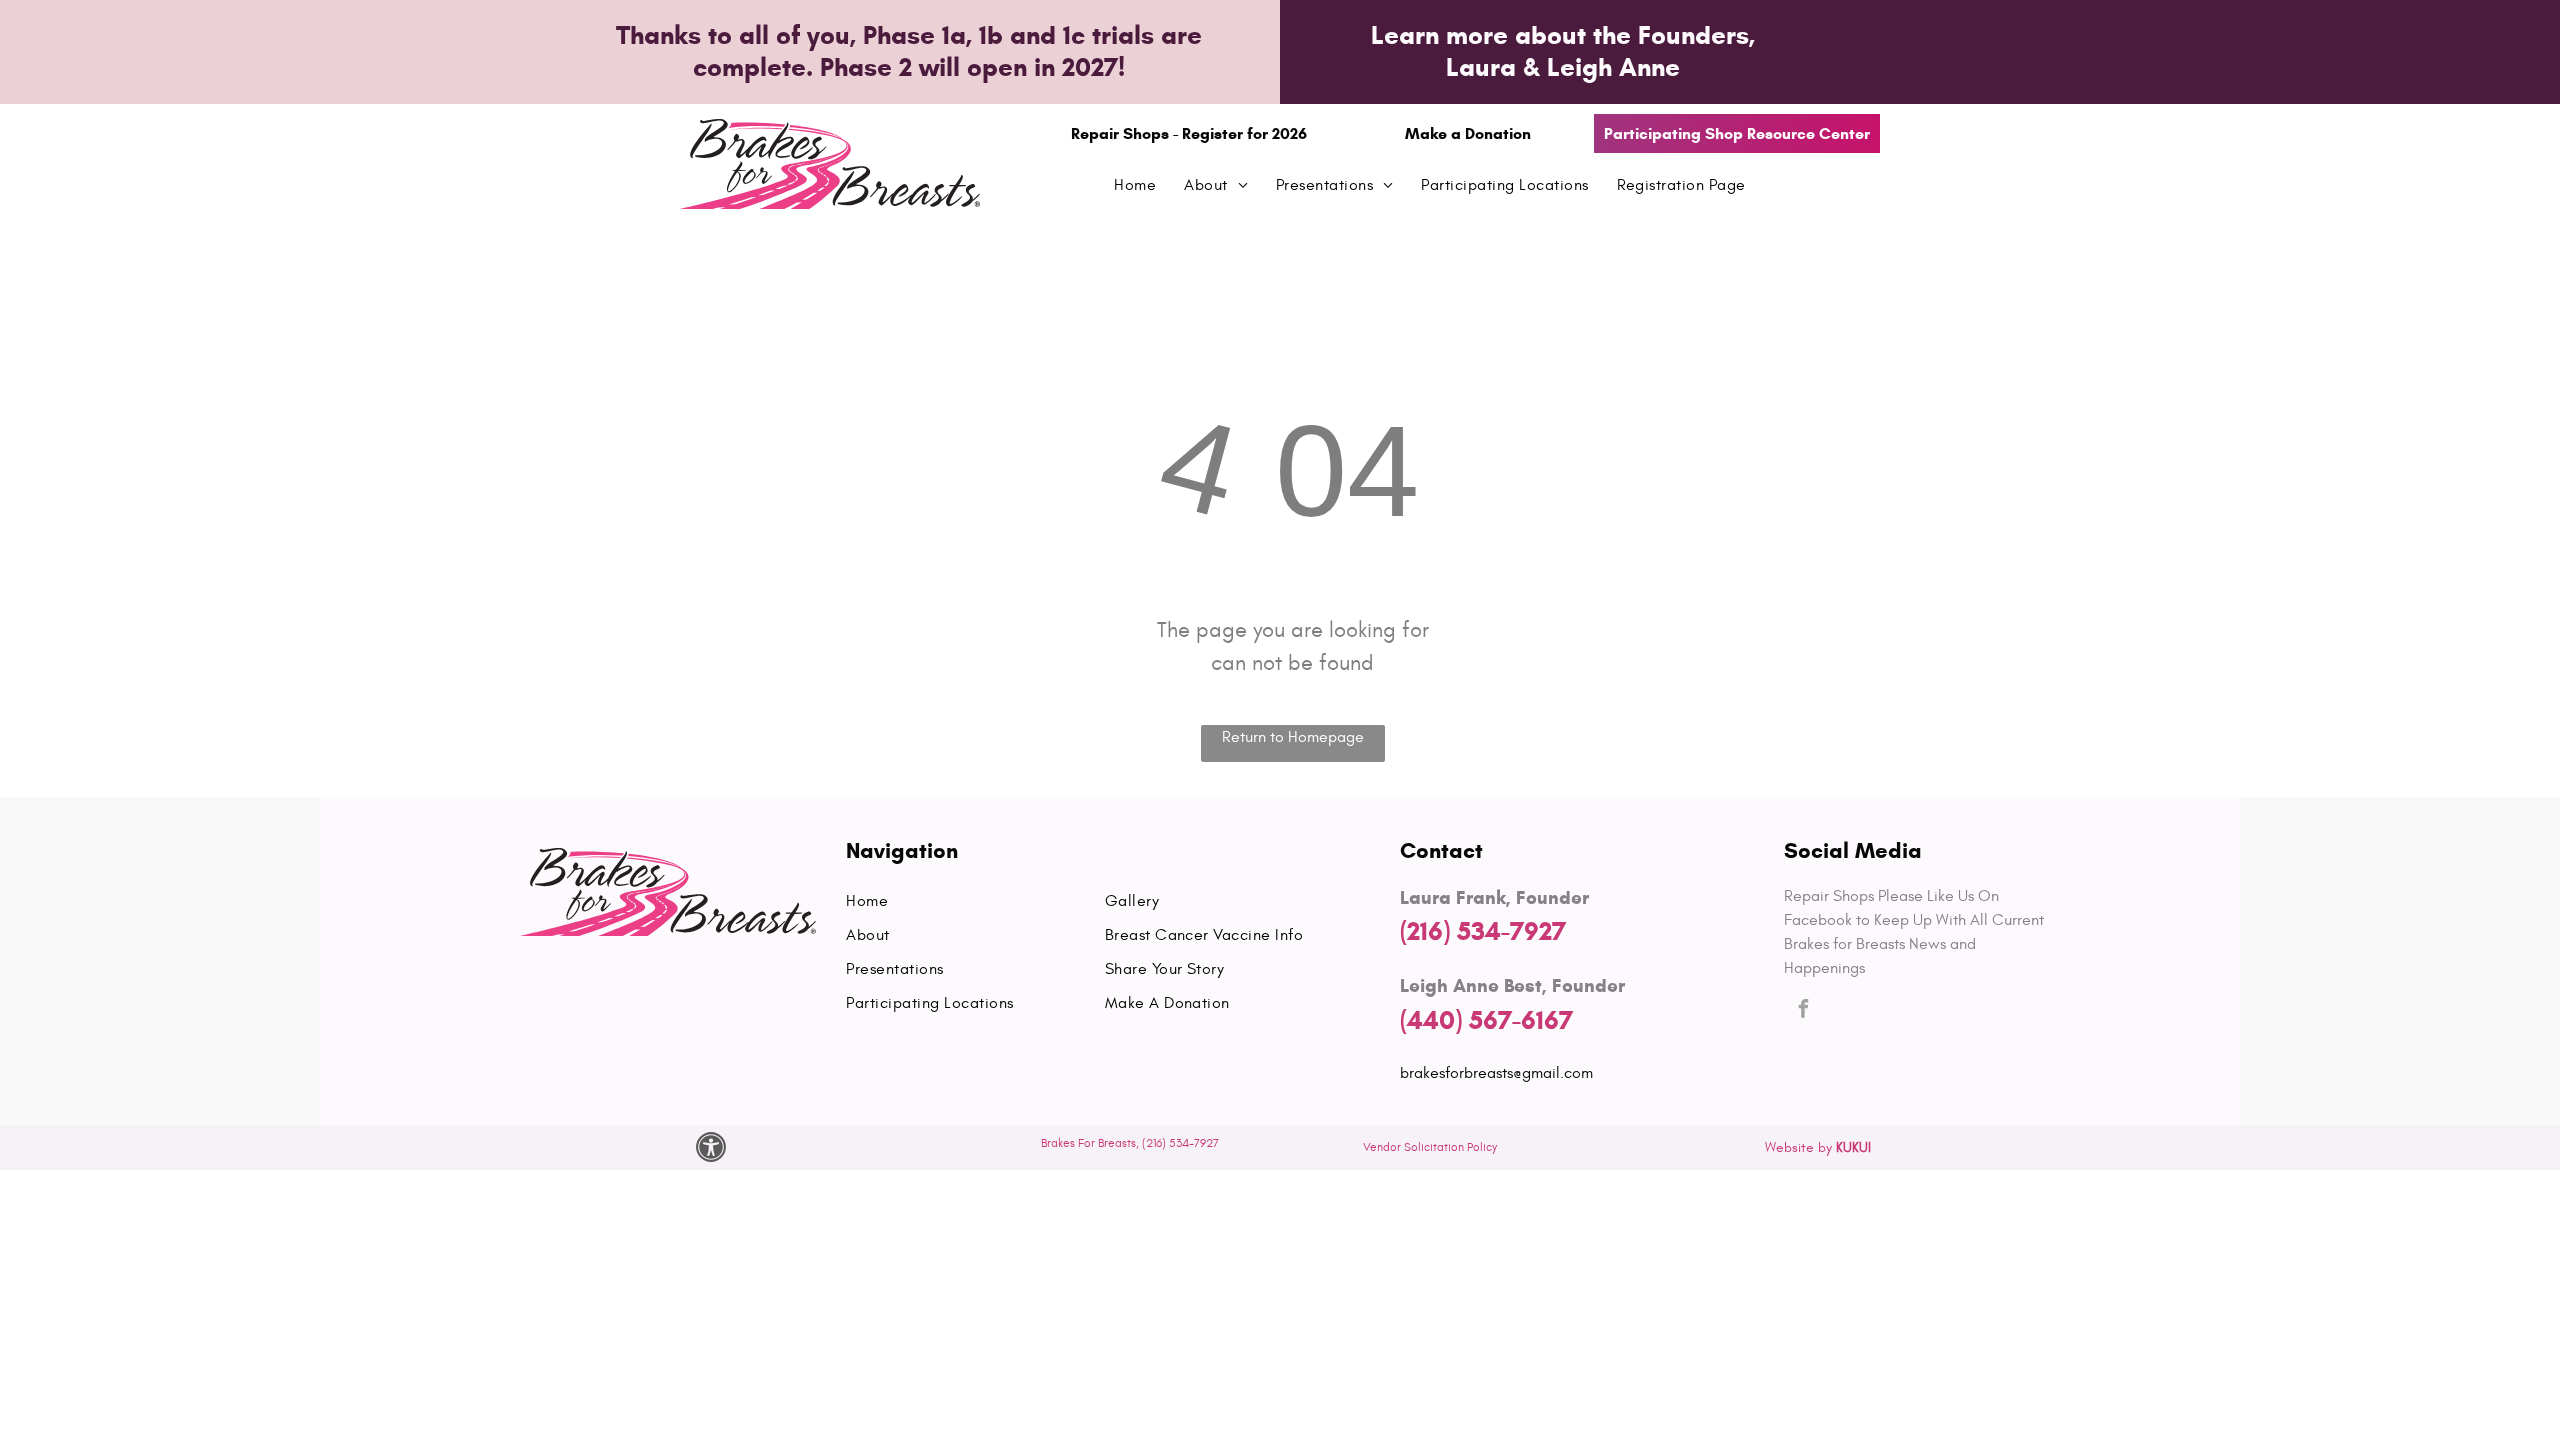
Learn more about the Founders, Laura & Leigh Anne (1563, 51)
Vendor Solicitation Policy (1430, 1147)
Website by (1798, 1147)
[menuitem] (1135, 185)
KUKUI (1853, 1147)
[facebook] (1804, 1011)
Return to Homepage (1293, 737)
